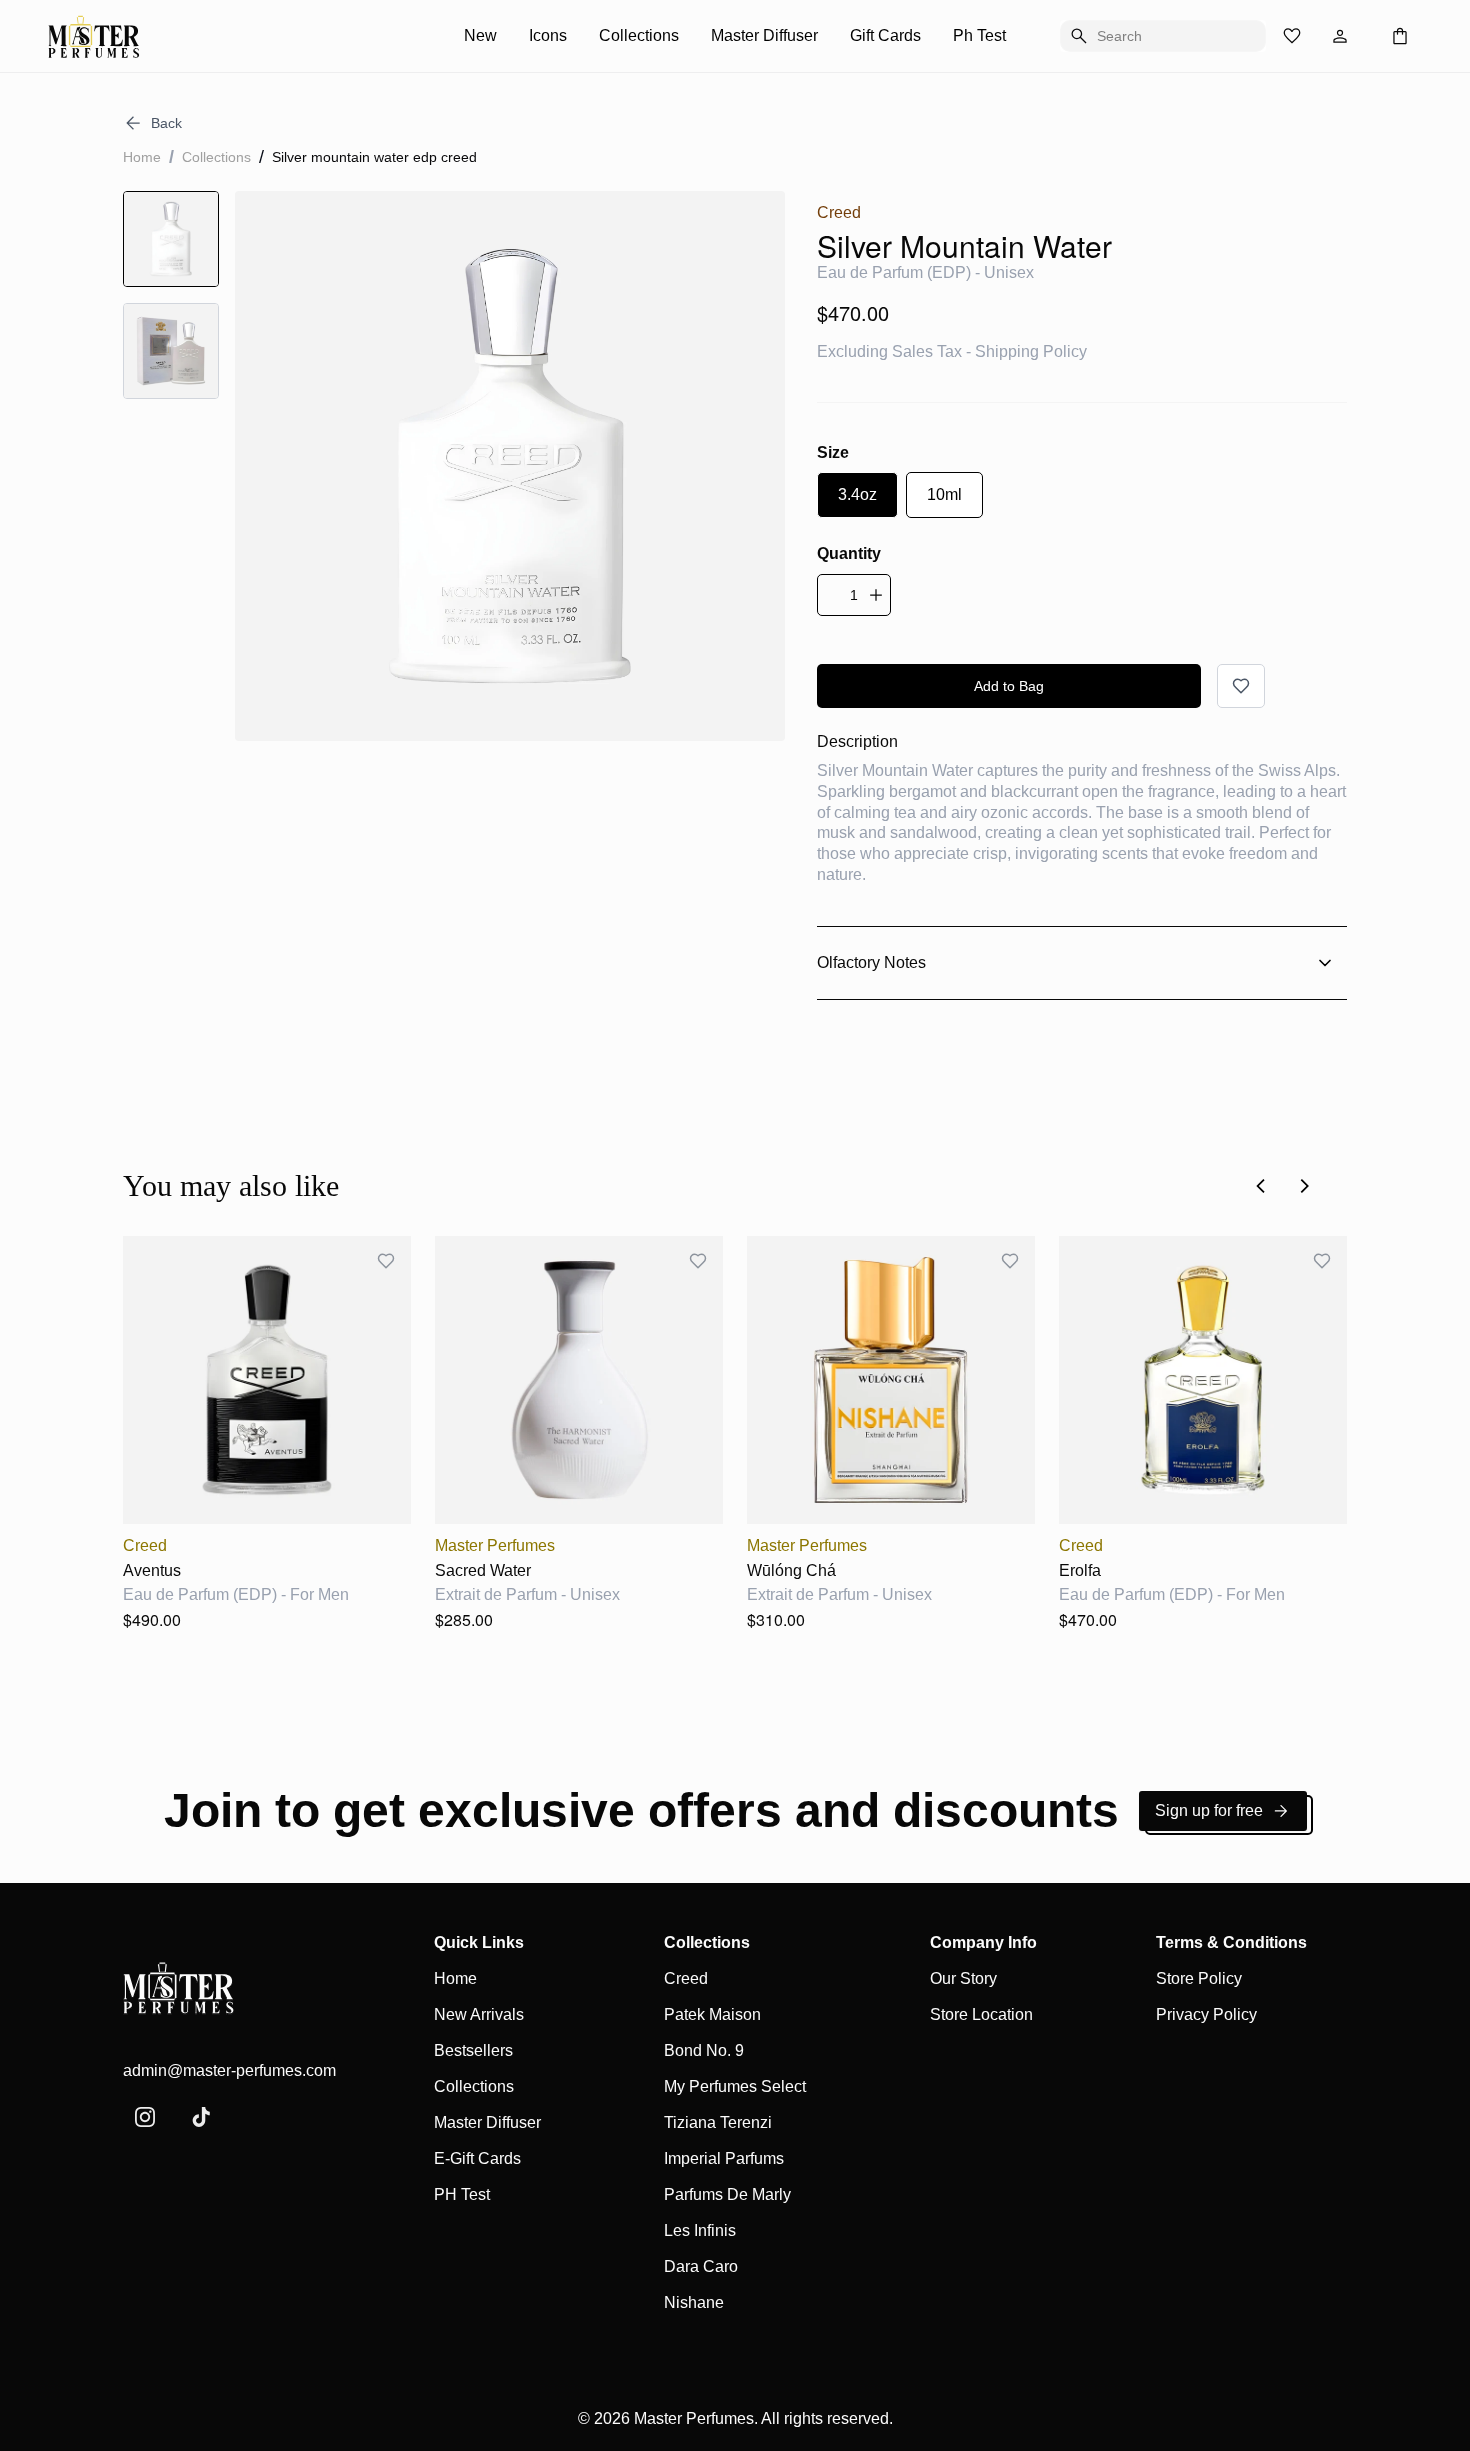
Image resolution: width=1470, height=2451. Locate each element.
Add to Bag (1009, 686)
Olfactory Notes (871, 962)
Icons (548, 35)
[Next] (1305, 1186)
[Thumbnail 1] (171, 239)
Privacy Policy (1206, 2014)
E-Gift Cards (477, 2158)
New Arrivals (479, 2014)
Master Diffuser (764, 35)
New (480, 35)
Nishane (694, 2302)
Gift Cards (885, 35)
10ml (944, 494)
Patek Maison (712, 2014)
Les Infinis (700, 2230)
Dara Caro (701, 2266)
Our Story (963, 1978)
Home (142, 157)
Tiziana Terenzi (718, 2122)
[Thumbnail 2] (171, 351)
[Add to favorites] (1241, 686)
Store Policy (1199, 1978)
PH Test (462, 2194)
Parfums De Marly (727, 2194)
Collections (639, 35)
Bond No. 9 (704, 2050)
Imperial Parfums (724, 2158)
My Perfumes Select (735, 2086)
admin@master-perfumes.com (229, 2070)
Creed (686, 1978)
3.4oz (857, 494)
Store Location (981, 2014)
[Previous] (1261, 1186)
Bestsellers (473, 2050)
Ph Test (979, 35)
